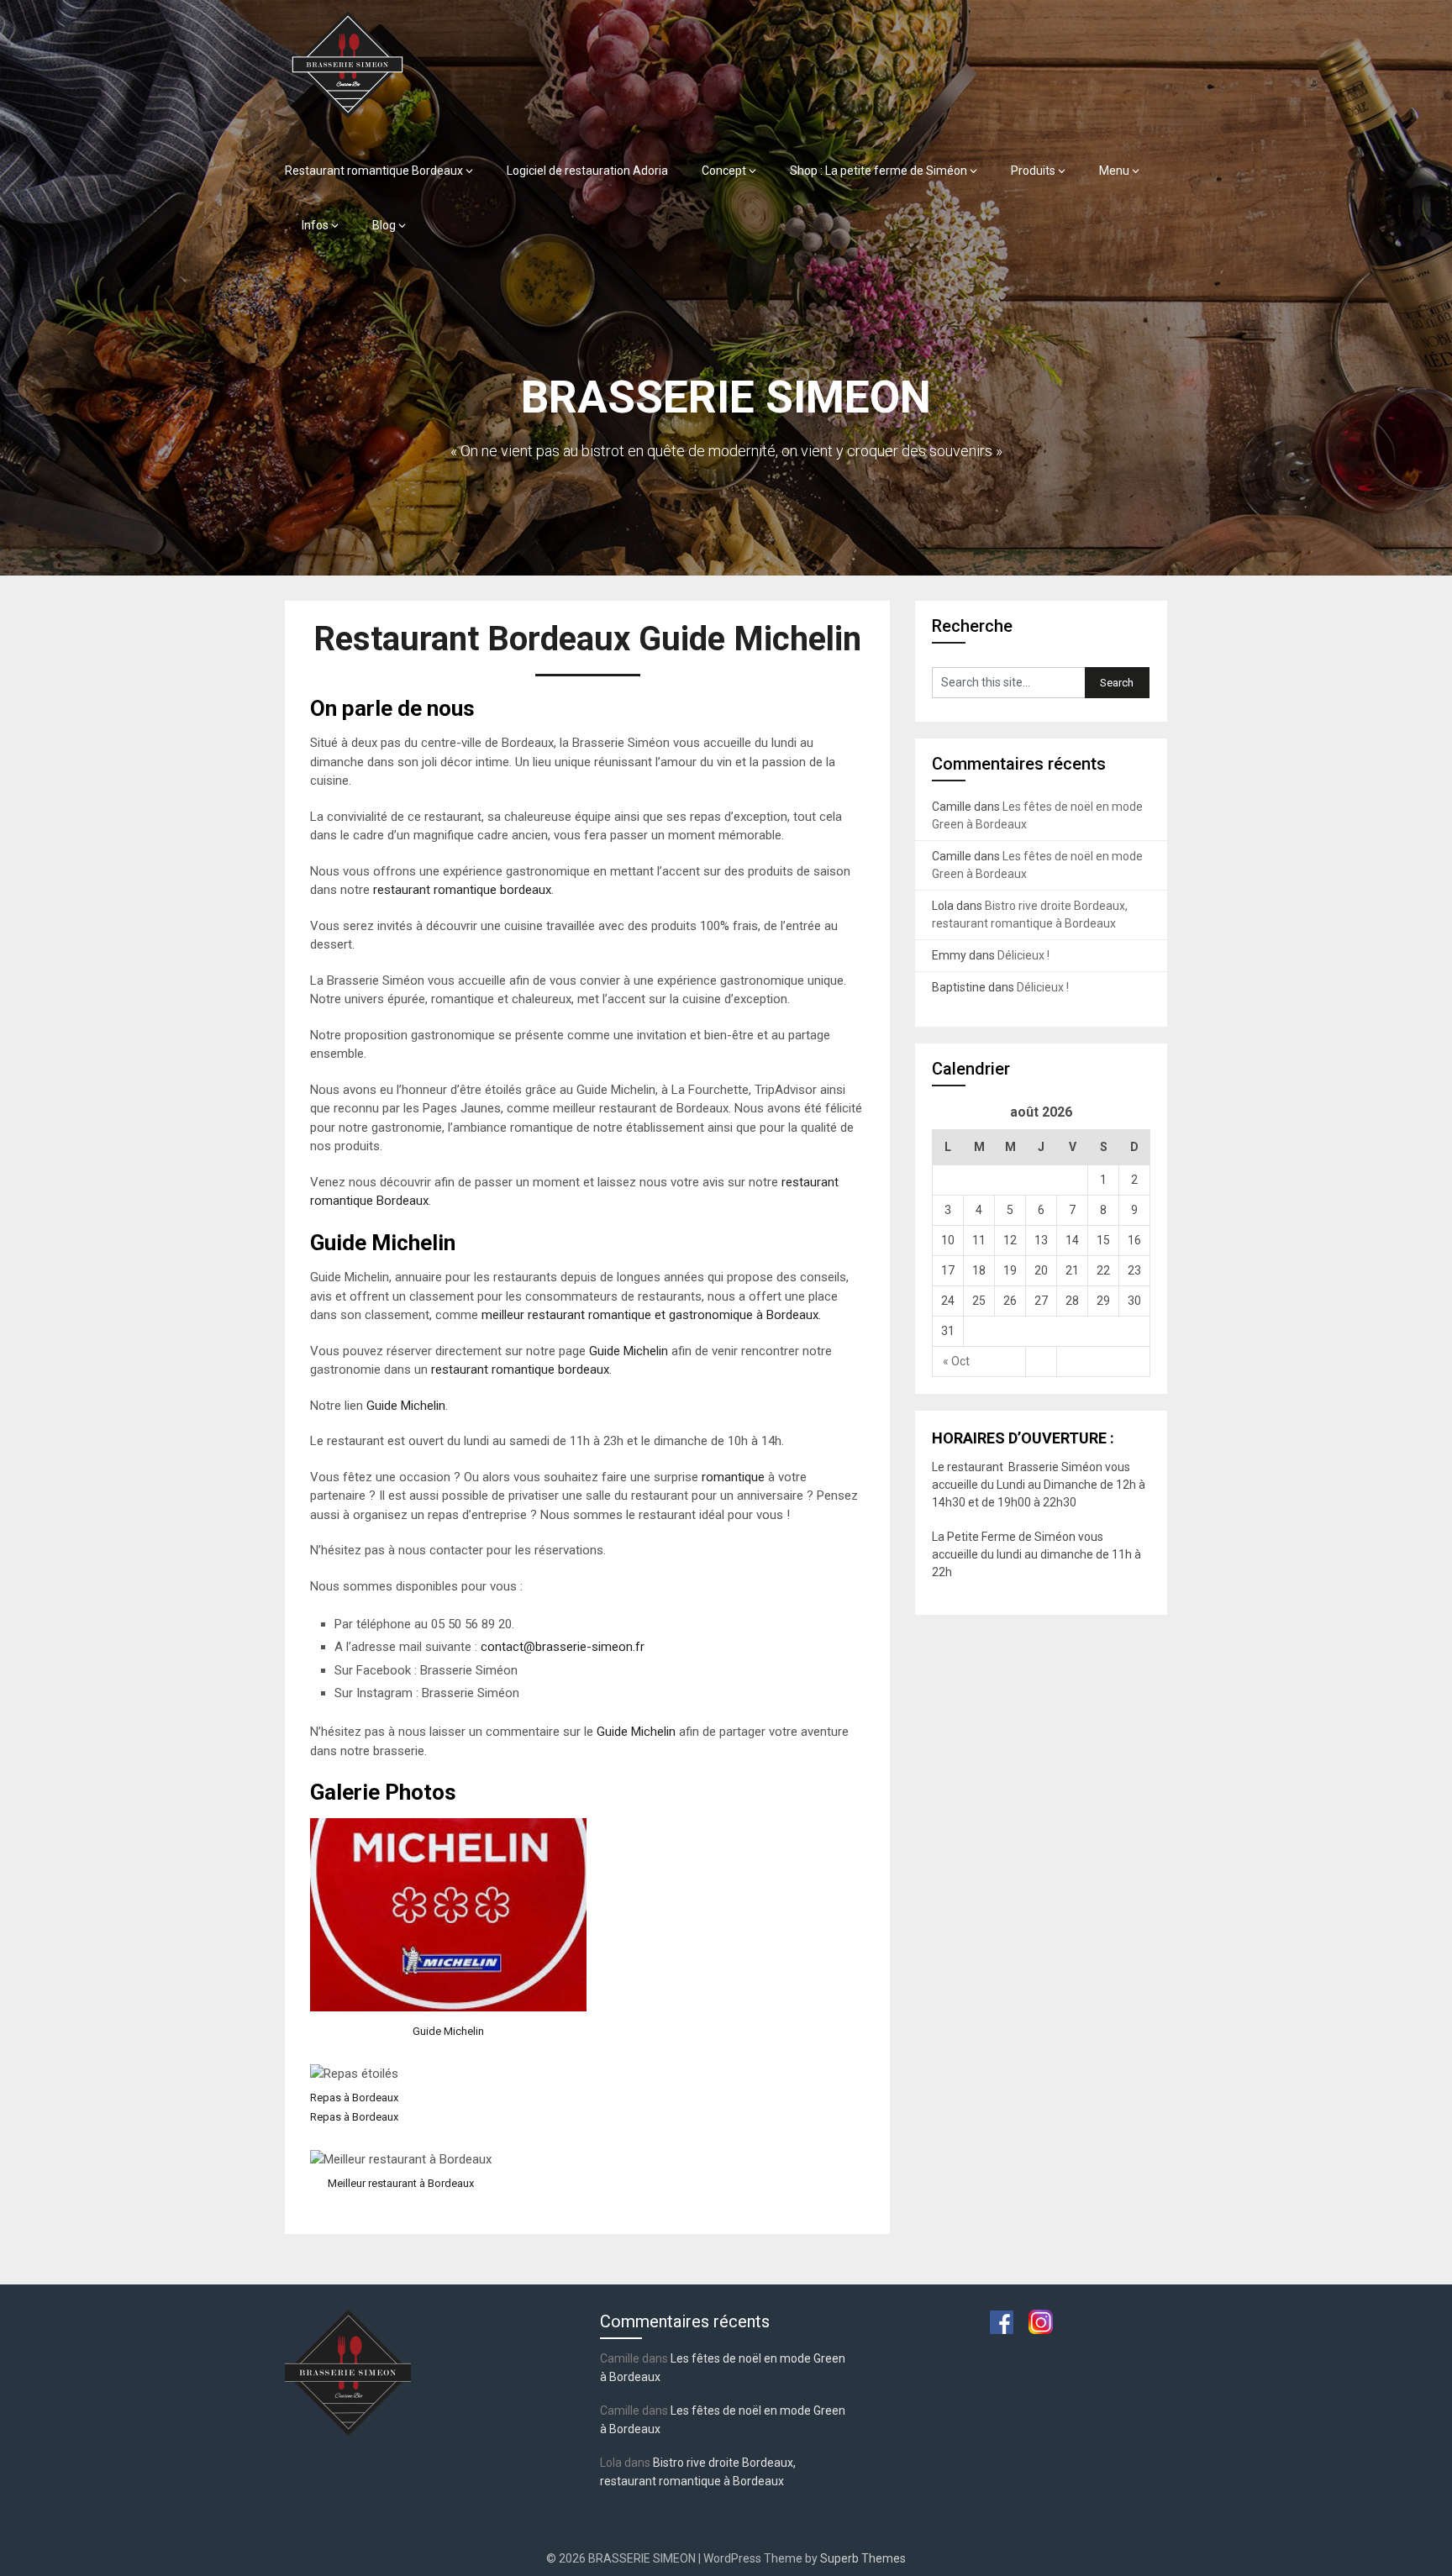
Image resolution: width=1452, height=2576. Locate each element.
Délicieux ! (1023, 955)
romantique (733, 1477)
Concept (724, 171)
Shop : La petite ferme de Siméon (879, 171)
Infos (315, 225)
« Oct (956, 1361)
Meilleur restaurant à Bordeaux (401, 2183)
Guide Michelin (629, 1351)
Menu (1114, 171)
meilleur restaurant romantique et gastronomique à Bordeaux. (653, 1315)
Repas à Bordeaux (354, 2098)
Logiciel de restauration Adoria (587, 171)
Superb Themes (863, 2558)
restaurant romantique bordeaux (462, 890)
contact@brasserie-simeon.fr (563, 1647)
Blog (384, 225)
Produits (1033, 171)
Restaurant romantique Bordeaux (374, 171)
